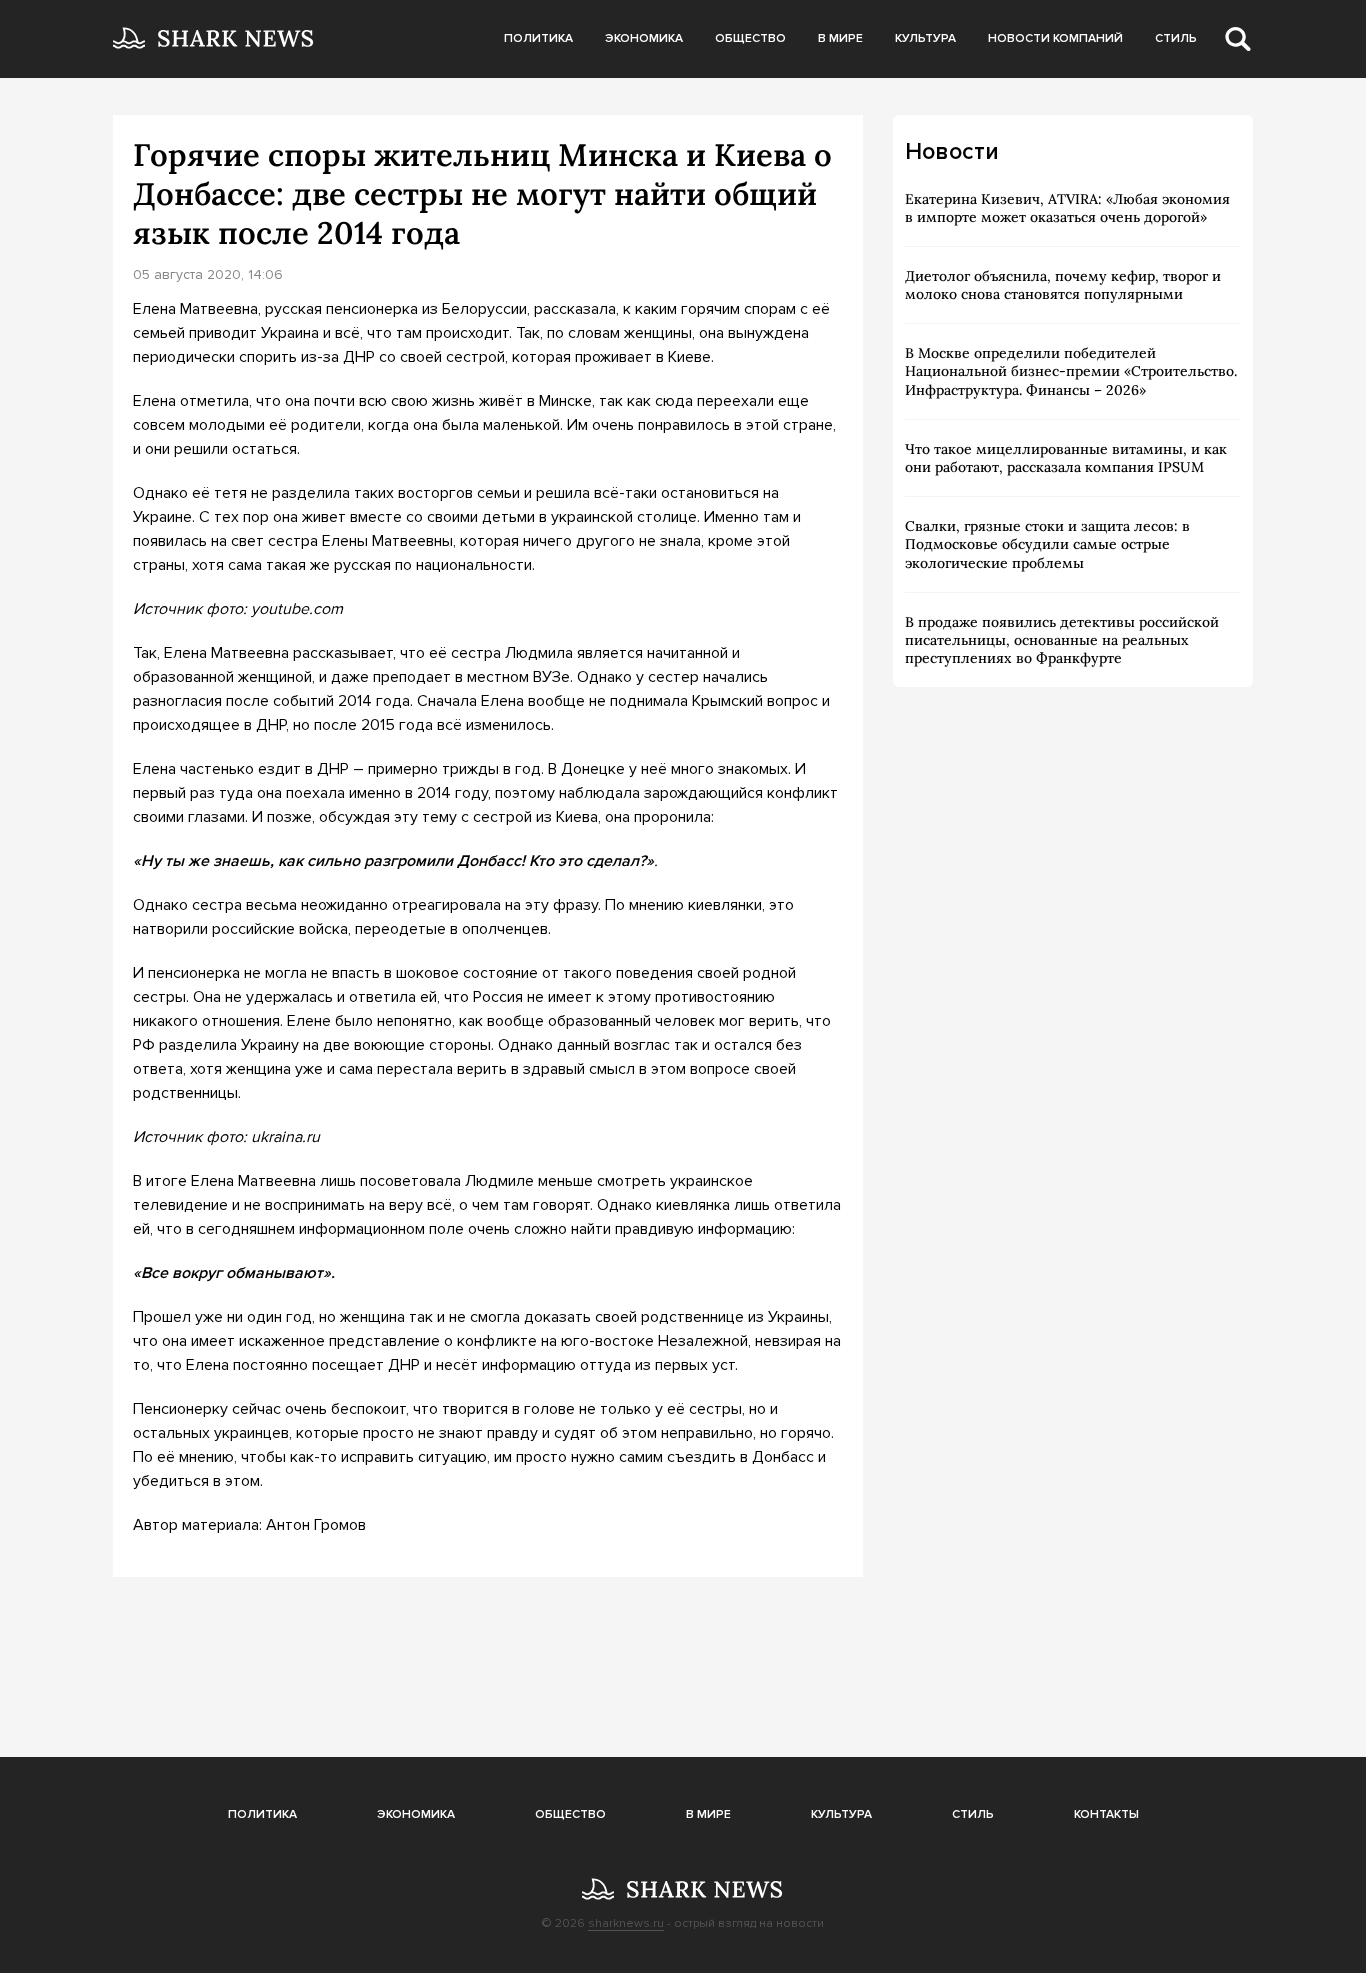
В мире (840, 38)
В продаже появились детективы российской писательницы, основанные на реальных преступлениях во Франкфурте (1062, 640)
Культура (925, 38)
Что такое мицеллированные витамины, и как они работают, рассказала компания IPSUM (1066, 458)
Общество (750, 38)
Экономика (644, 38)
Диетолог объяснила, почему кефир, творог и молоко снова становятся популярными (1063, 285)
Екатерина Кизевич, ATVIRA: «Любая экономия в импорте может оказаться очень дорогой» (1067, 208)
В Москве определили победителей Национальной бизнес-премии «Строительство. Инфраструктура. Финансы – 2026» (1071, 371)
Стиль (1176, 38)
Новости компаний (1055, 38)
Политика (538, 38)
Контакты (1106, 1814)
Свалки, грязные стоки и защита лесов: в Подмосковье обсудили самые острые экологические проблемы (1047, 544)
